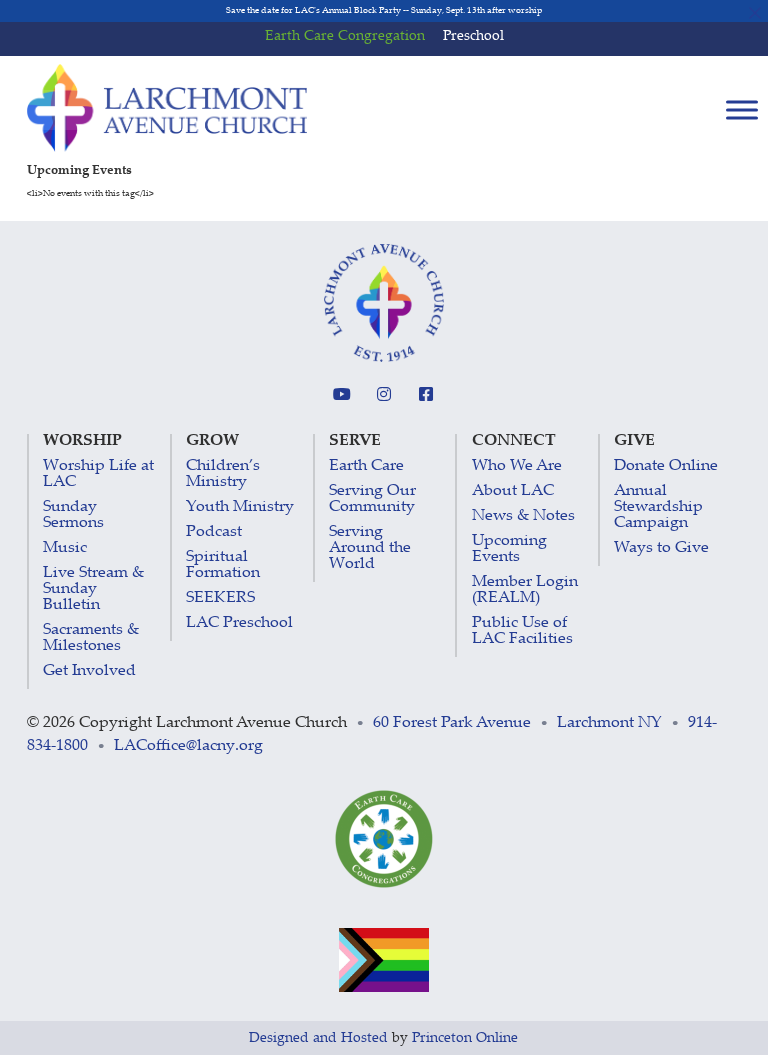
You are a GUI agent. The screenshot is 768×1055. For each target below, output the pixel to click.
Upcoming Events (509, 549)
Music (65, 548)
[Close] (755, 12)
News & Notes (523, 516)
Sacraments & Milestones (91, 638)
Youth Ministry (240, 507)
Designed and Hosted (318, 1039)
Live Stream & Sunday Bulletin (93, 589)
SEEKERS (220, 598)
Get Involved (89, 671)
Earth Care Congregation (345, 37)
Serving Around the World (370, 548)
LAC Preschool (239, 623)
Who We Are (517, 466)
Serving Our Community (372, 499)
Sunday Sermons (73, 515)
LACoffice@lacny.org (188, 746)
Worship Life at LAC (98, 474)
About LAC (513, 491)
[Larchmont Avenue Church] (167, 108)
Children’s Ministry (223, 474)
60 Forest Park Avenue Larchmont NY (517, 723)
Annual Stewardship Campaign (658, 507)
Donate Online (666, 466)
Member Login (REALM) (525, 590)
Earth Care (366, 466)
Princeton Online (465, 1039)
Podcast (214, 532)
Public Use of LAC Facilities (522, 631)
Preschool (473, 37)
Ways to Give (661, 548)
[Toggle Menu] (742, 109)
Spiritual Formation (223, 565)
